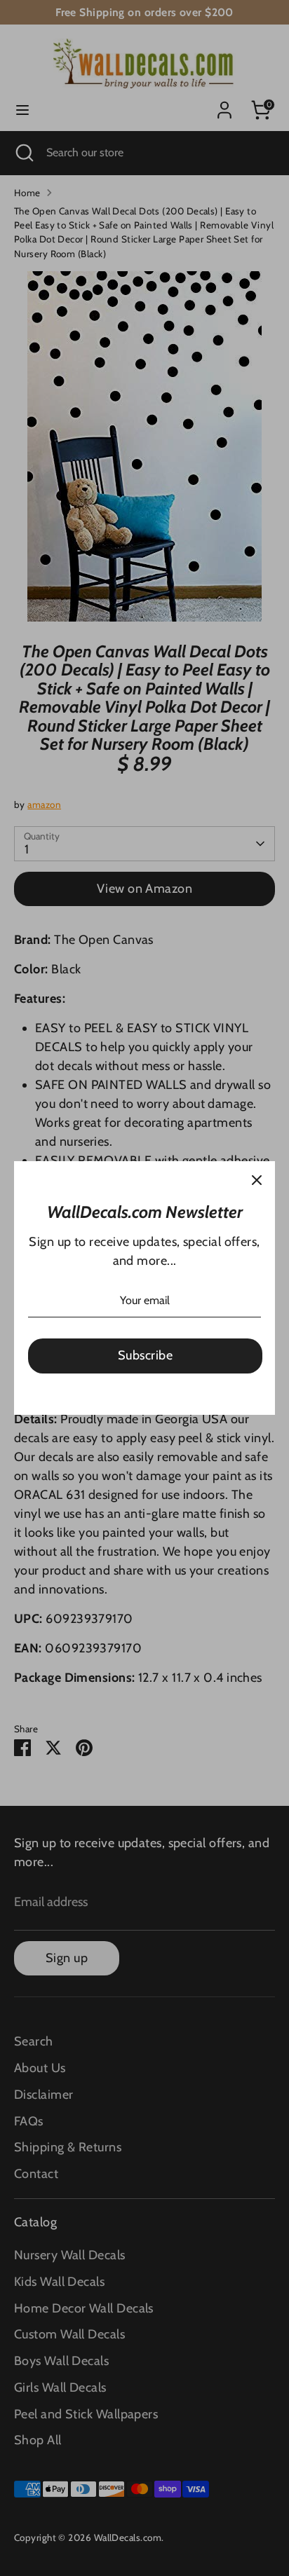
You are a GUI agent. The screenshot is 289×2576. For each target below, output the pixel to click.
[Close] (257, 1179)
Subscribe (145, 1355)
